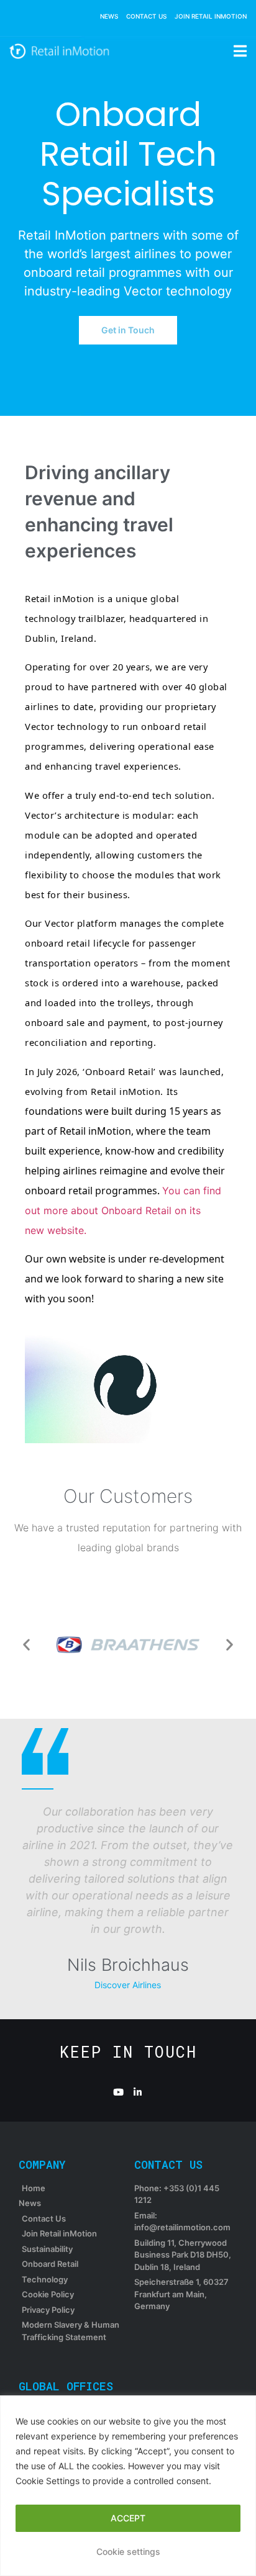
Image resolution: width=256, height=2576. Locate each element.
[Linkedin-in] (138, 2092)
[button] (26, 1645)
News (109, 16)
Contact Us (146, 16)
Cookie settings (128, 2551)
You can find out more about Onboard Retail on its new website (123, 1210)
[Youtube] (118, 2092)
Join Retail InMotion (211, 16)
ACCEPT (128, 2518)
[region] (128, 2486)
